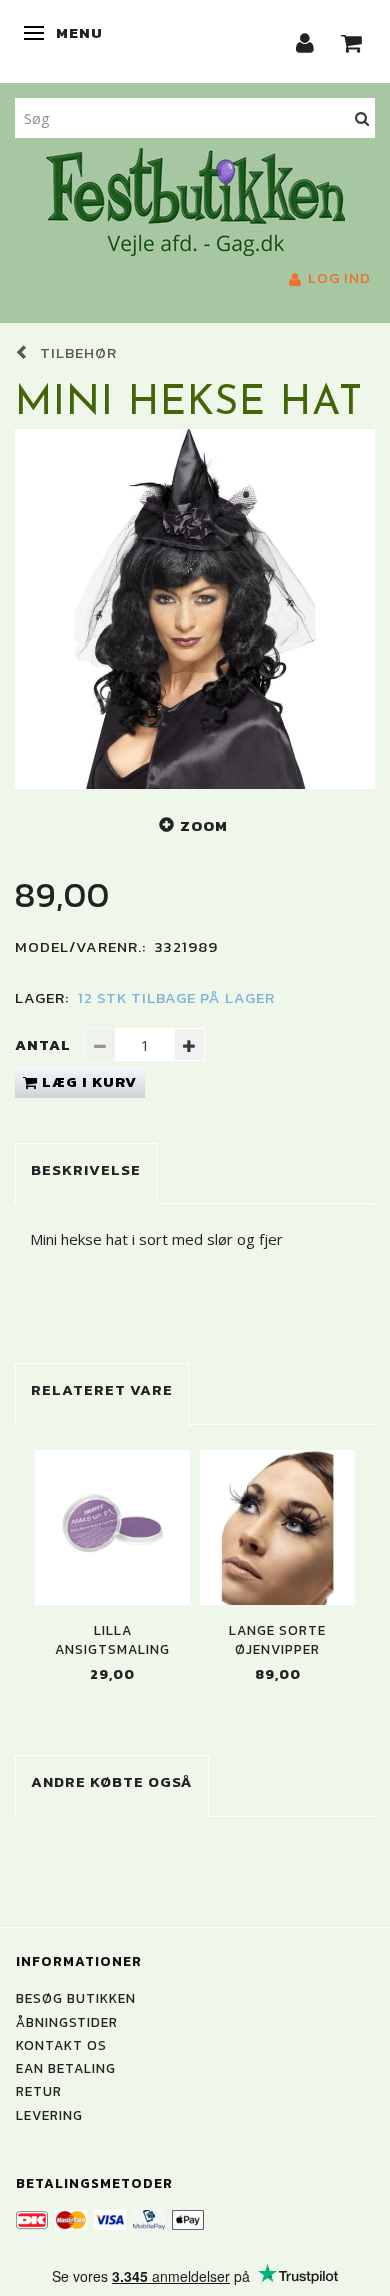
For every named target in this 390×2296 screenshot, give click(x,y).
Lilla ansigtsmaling (112, 1640)
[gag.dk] (195, 200)
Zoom (204, 825)
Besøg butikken (76, 1998)
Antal (45, 1044)
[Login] (305, 41)
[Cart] (352, 41)
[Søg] (362, 117)
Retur (39, 2091)
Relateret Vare (102, 1389)
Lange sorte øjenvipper (277, 1640)
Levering (49, 2115)
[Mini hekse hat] (195, 609)
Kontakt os (61, 2045)
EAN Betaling (66, 2068)
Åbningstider (67, 2022)
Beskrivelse (86, 1169)
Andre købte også (112, 1781)
